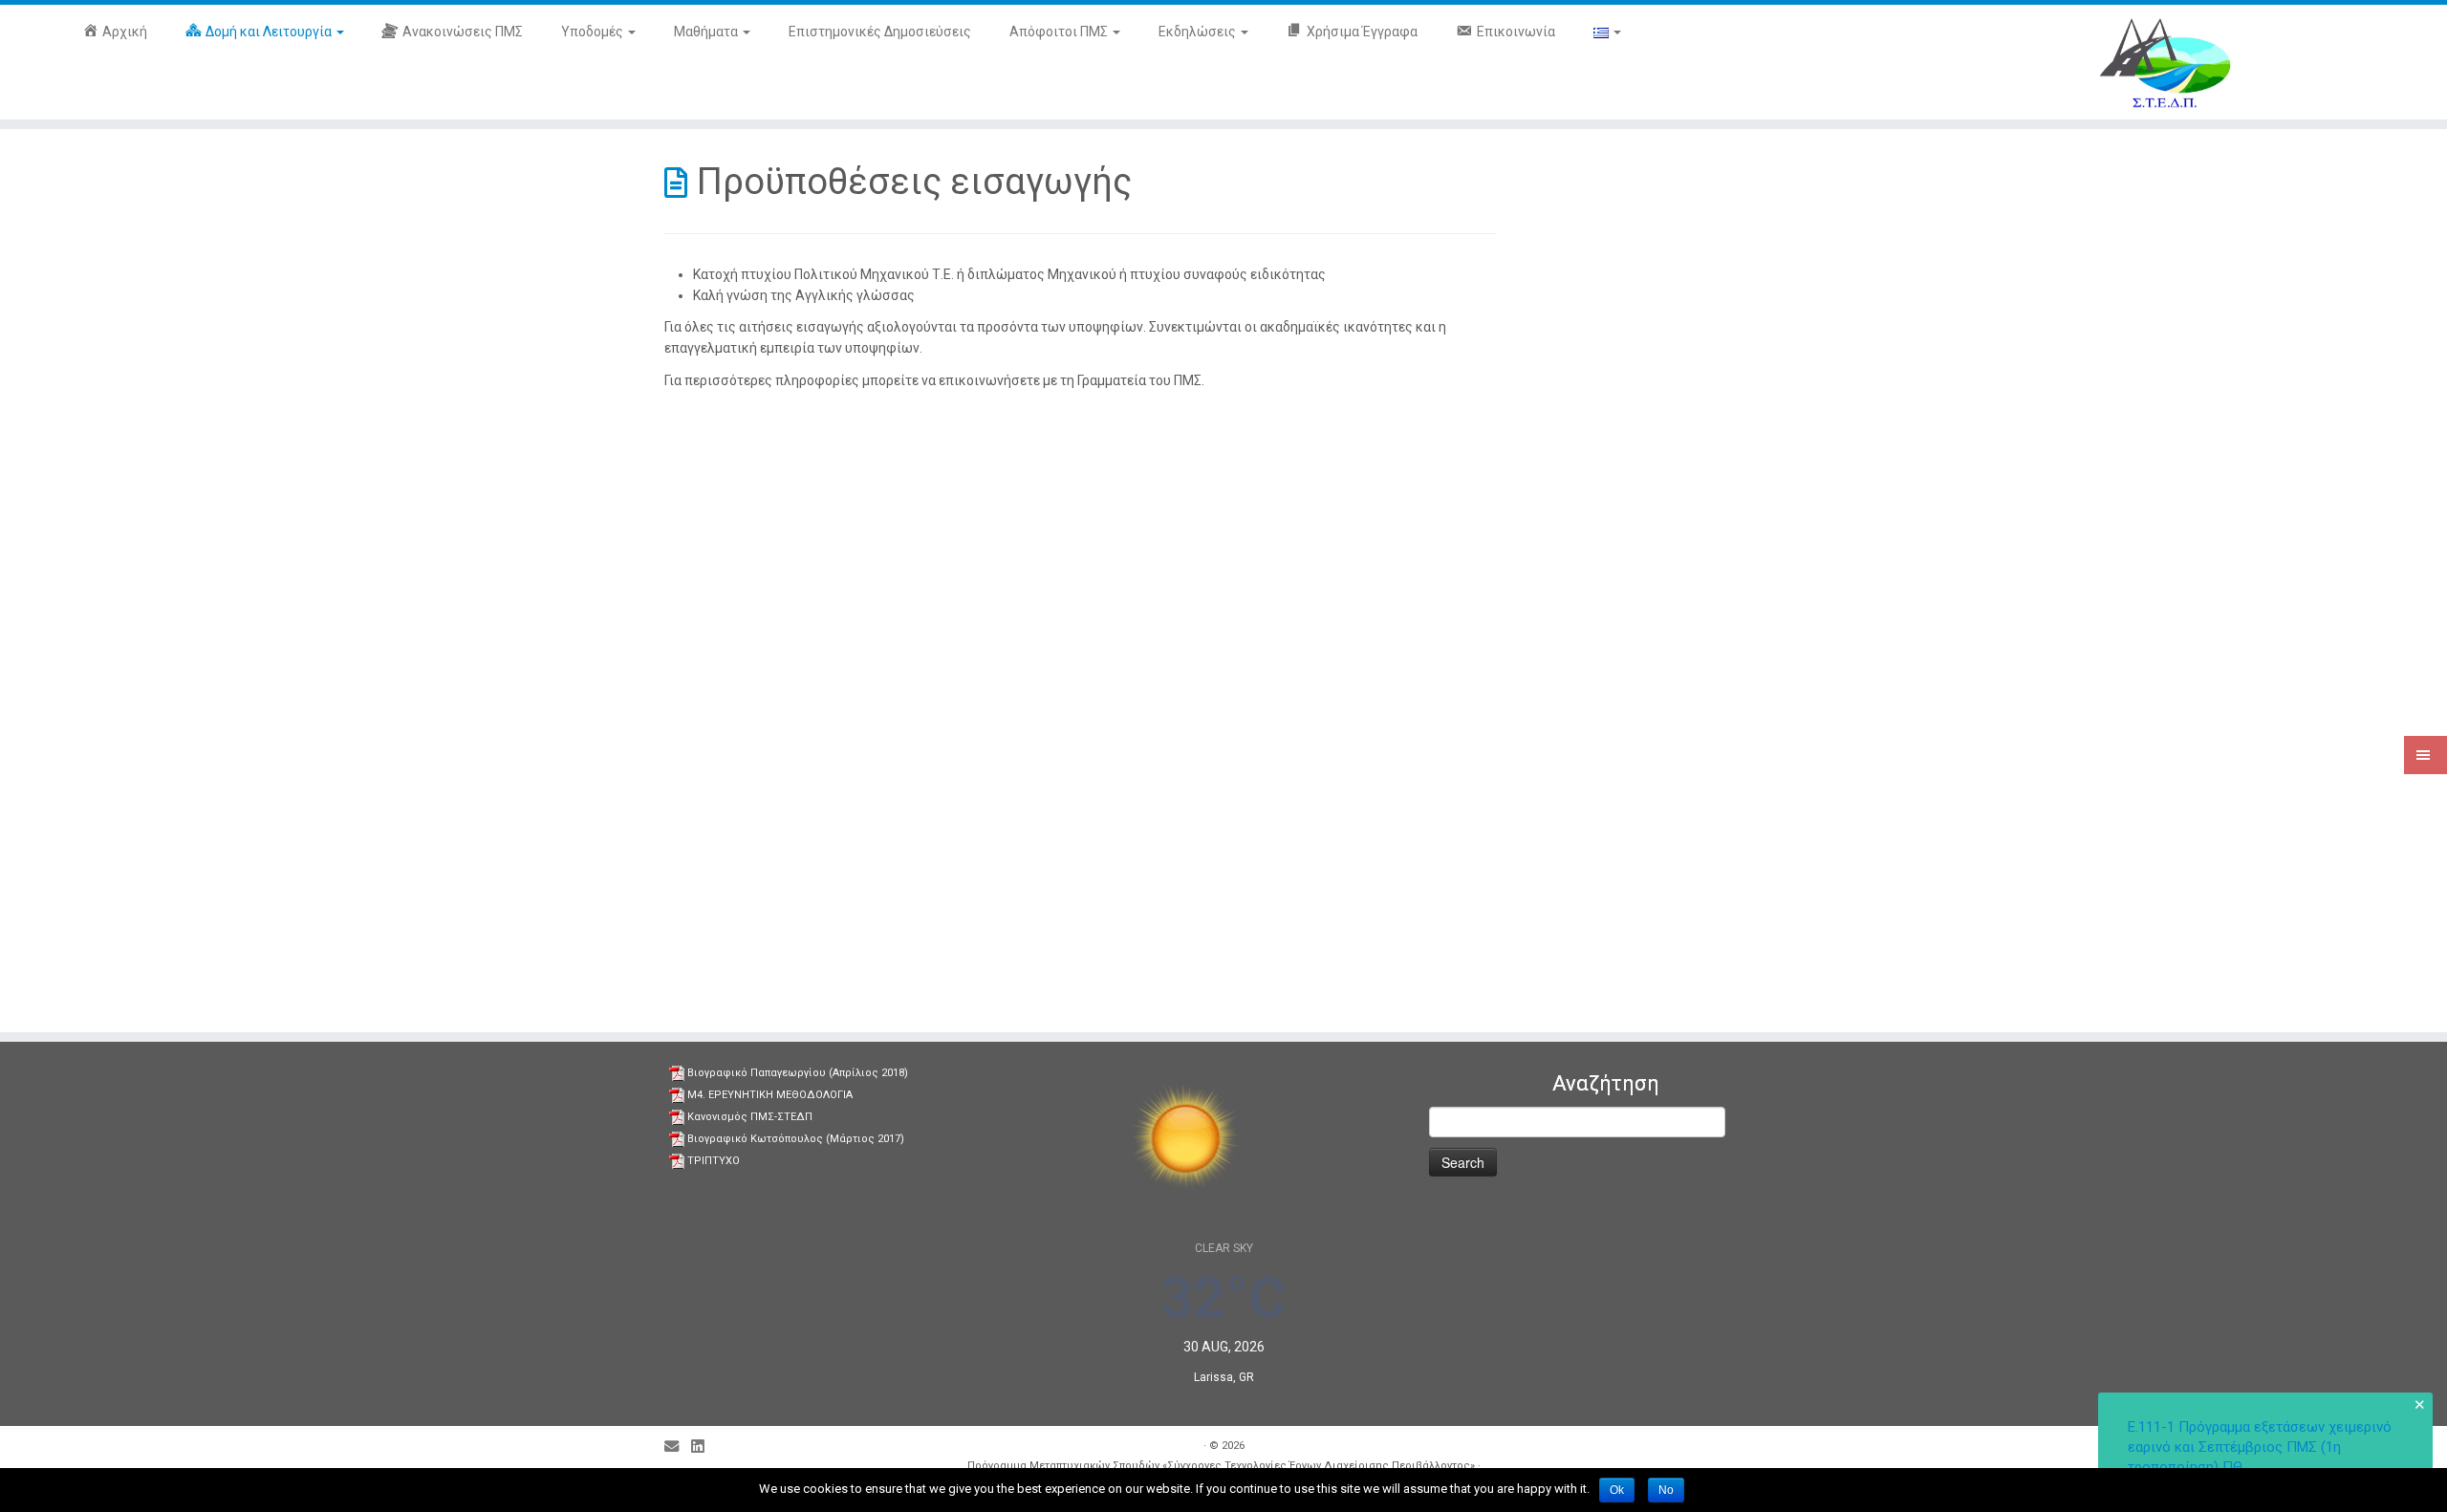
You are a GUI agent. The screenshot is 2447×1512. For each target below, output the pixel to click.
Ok (1617, 1490)
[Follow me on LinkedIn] (704, 1447)
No (1666, 1490)
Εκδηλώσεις (1199, 32)
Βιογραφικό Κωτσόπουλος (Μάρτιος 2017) (796, 1139)
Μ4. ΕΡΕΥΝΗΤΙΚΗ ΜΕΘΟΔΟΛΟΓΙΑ (770, 1095)
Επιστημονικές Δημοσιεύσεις (880, 32)
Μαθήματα (707, 32)
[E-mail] (678, 1447)
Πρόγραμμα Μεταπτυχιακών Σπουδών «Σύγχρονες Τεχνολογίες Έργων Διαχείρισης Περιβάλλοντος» (1221, 1466)
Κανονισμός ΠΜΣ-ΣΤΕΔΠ (750, 1117)
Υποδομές (594, 32)
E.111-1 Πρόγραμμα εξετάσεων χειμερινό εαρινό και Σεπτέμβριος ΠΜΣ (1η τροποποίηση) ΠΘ (2260, 1447)
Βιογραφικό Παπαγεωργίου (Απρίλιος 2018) (798, 1073)
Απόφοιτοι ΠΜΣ (1060, 32)
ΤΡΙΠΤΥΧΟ (714, 1161)
